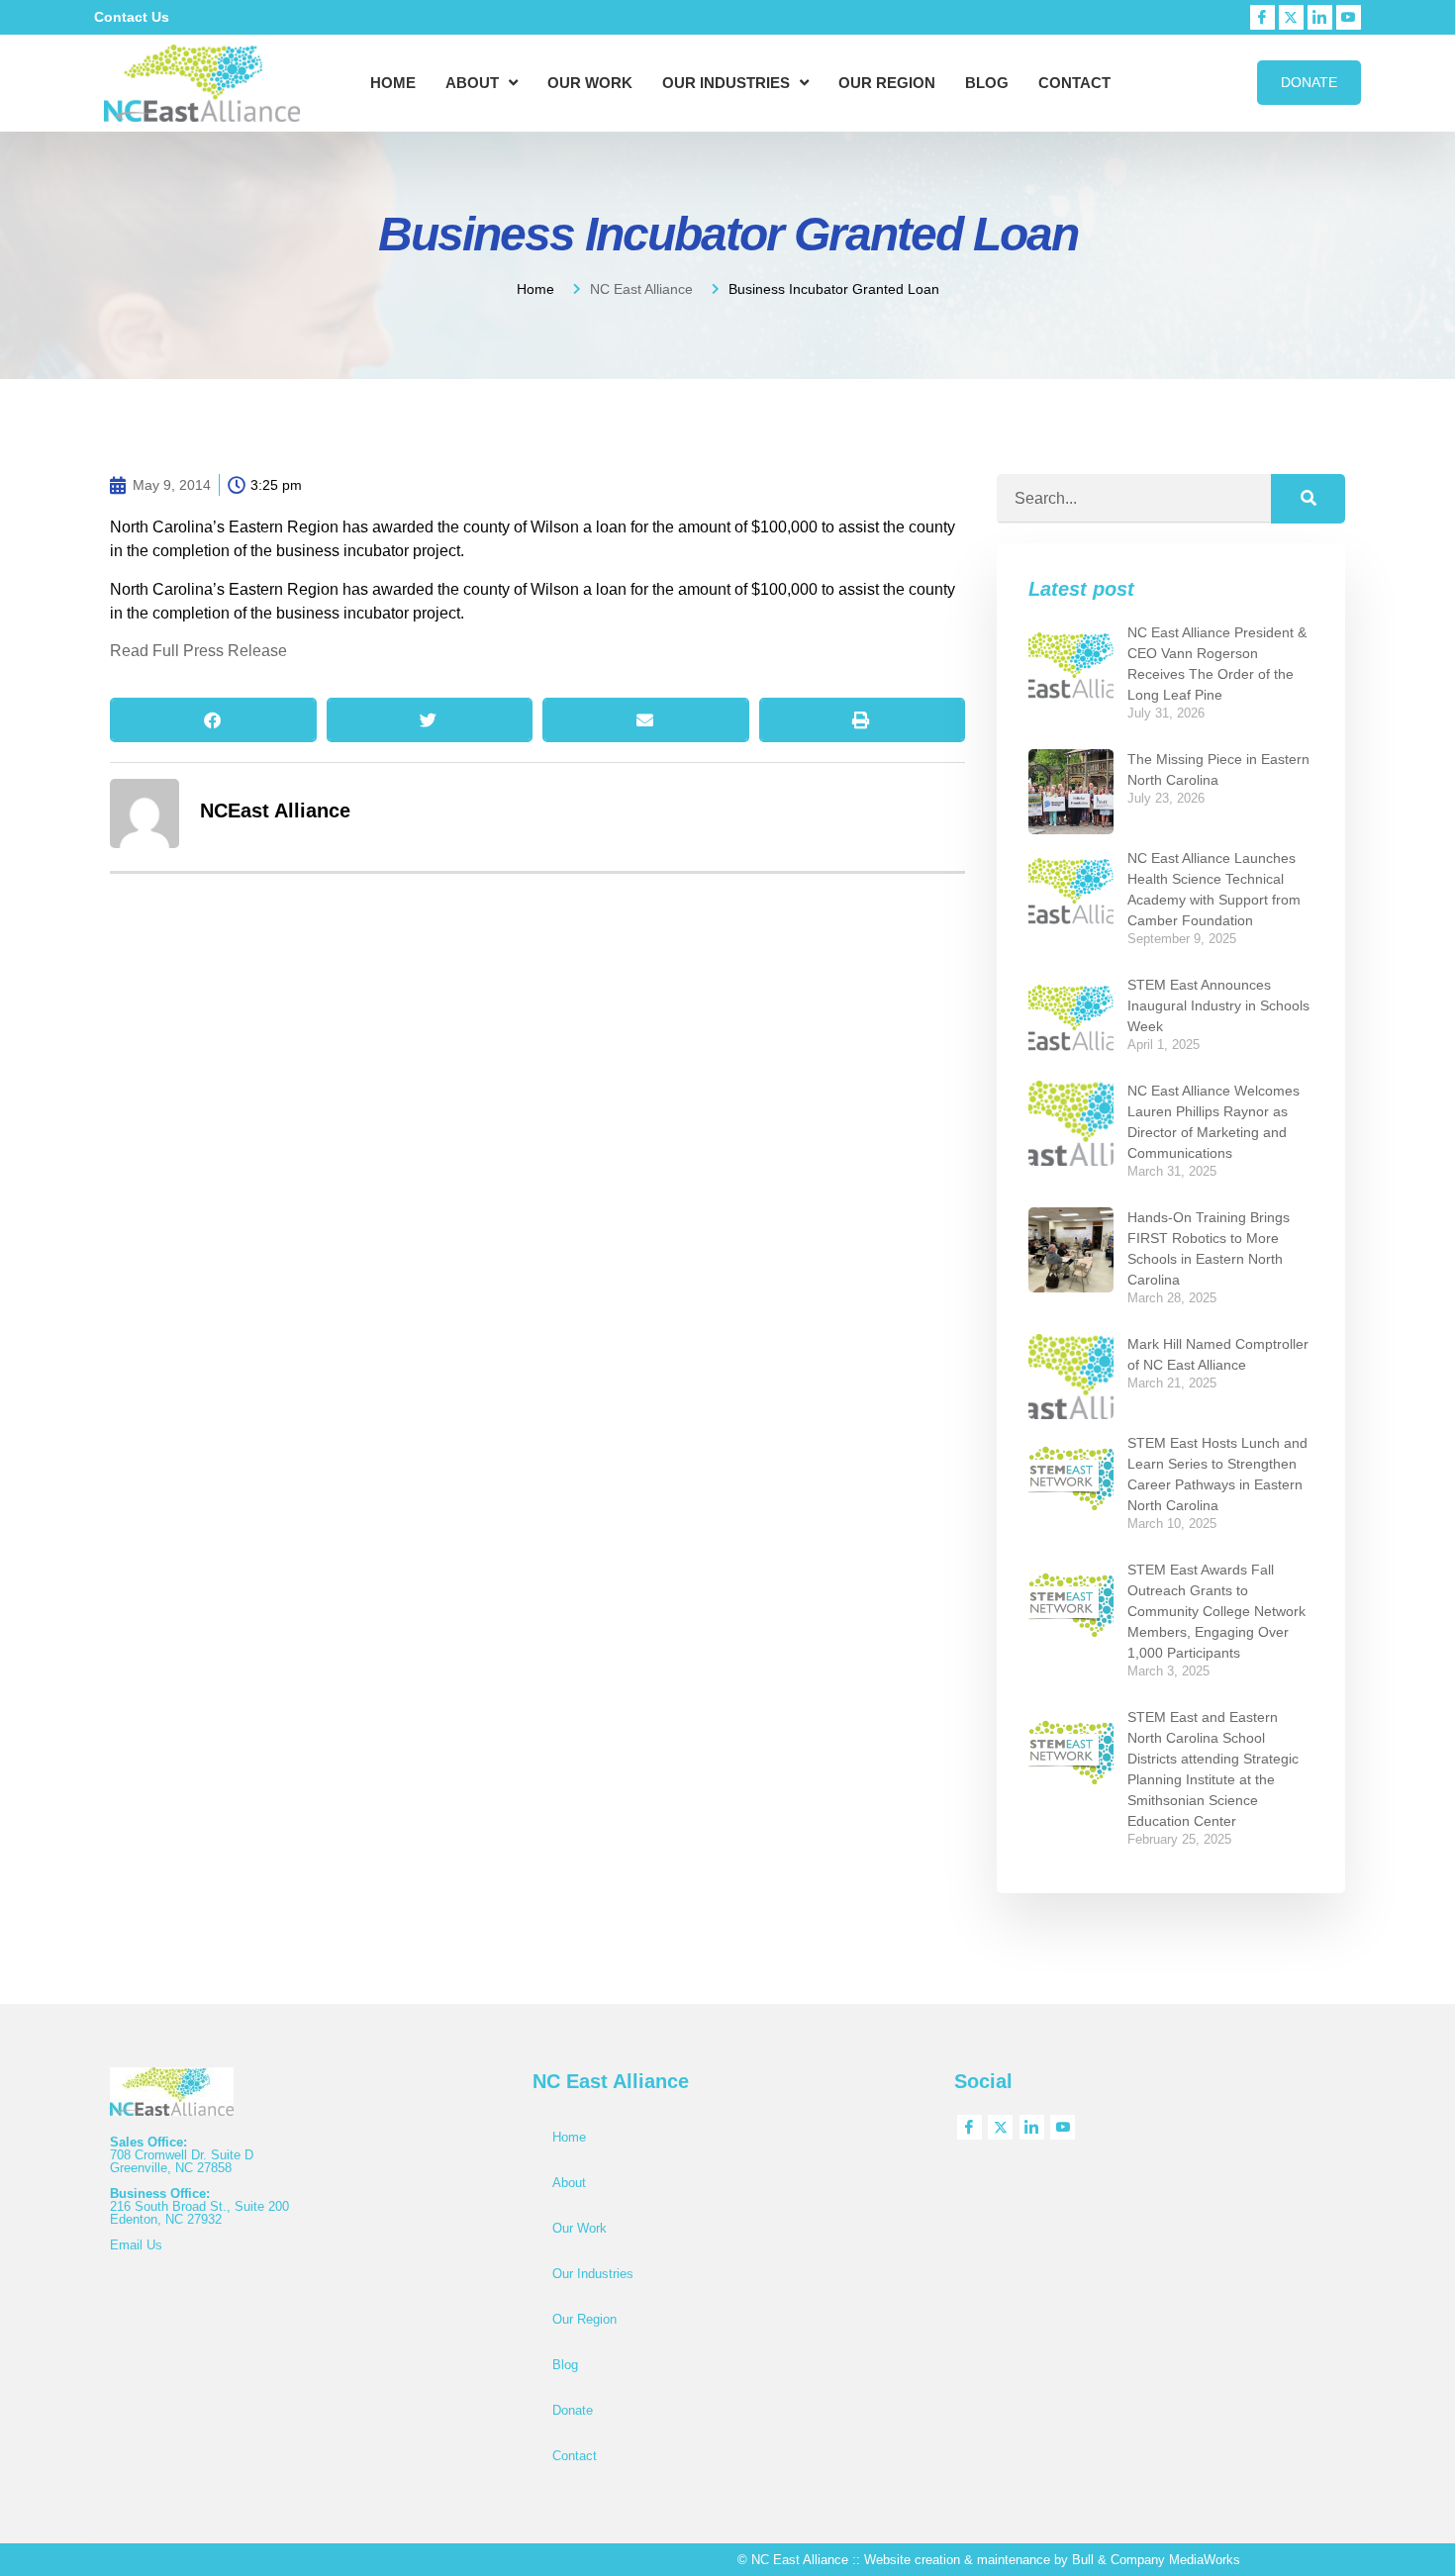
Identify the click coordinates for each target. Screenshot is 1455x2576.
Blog (987, 83)
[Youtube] (1349, 17)
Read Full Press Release (198, 651)
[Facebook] (1262, 17)
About (472, 83)
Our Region (887, 83)
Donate (573, 2410)
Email (128, 2245)
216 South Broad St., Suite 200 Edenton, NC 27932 (199, 2213)
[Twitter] (1291, 17)
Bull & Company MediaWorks (1156, 2560)
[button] (213, 720)
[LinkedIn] (1320, 17)
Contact (1074, 83)
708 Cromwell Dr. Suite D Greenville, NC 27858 (182, 2161)
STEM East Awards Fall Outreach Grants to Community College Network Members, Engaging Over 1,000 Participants (1216, 1611)
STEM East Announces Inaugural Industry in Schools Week (1218, 1005)
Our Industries (726, 83)
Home (393, 83)
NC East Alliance (641, 289)
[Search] (1308, 499)
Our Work (590, 83)
